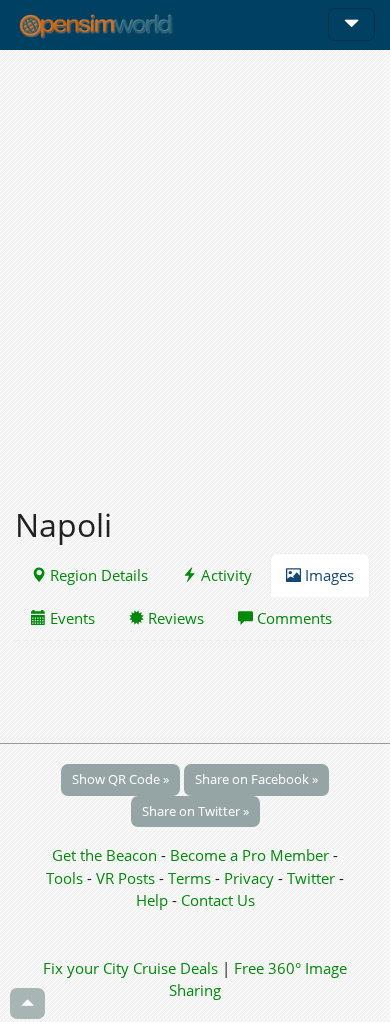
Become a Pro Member (251, 855)
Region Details (97, 575)
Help (152, 900)
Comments (292, 618)
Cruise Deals (175, 968)
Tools (66, 878)
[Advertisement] (195, 267)
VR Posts (127, 878)
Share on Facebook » (256, 779)
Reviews (174, 618)
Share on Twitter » (195, 811)
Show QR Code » (120, 779)
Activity (224, 575)
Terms (191, 878)
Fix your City (86, 968)
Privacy (249, 878)
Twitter (311, 878)
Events (70, 618)
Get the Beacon (104, 855)
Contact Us (218, 900)
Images (327, 575)
